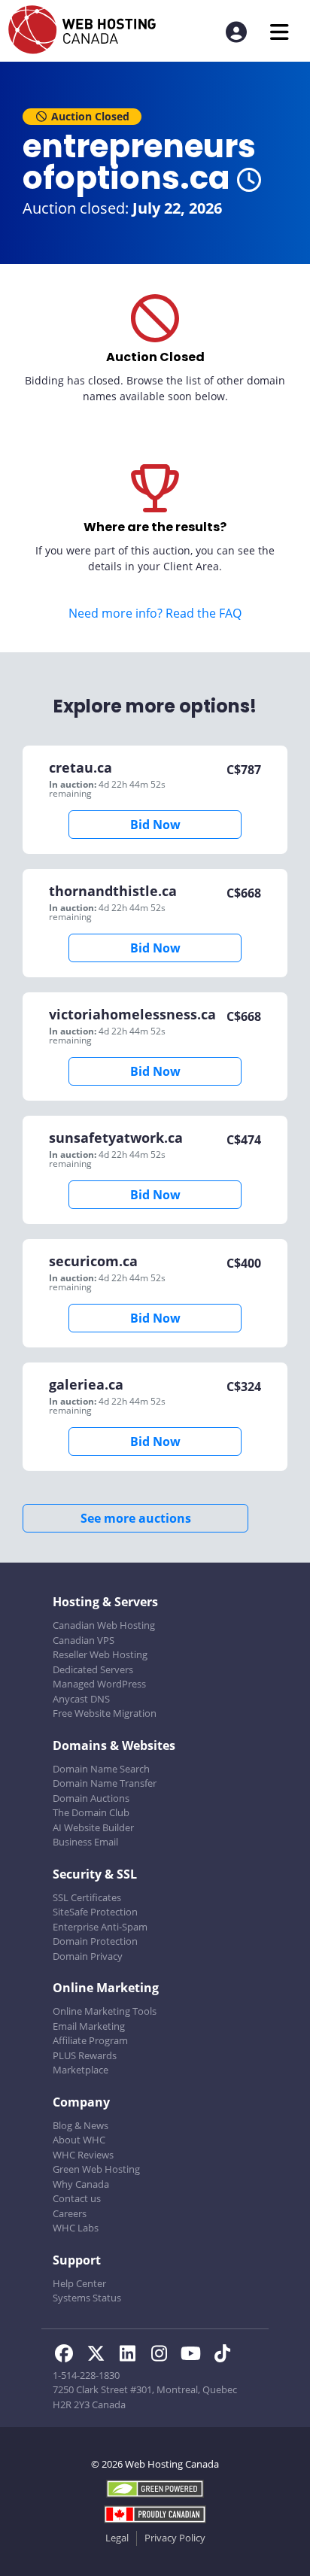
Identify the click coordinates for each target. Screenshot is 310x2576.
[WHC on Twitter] (100, 2356)
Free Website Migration (105, 1713)
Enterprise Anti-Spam (100, 1927)
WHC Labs (76, 2228)
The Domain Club (91, 1812)
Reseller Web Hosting (100, 1654)
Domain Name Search (101, 1769)
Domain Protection (95, 1941)
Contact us (77, 2198)
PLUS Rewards (85, 2055)
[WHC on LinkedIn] (132, 2356)
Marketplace (81, 2070)
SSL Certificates (87, 1897)
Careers (70, 2213)
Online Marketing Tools (105, 2011)
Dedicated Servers (93, 1669)
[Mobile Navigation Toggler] (280, 32)
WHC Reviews (83, 2155)
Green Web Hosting (96, 2169)
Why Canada (81, 2184)
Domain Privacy (88, 1956)
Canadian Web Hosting (104, 1625)
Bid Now (155, 825)
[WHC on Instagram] (163, 2356)
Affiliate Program (90, 2040)
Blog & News (81, 2125)
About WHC (79, 2140)
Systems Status (87, 2298)
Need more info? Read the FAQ (155, 613)
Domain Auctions (91, 1798)
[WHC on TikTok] (225, 2356)
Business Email (85, 1842)
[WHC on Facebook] (68, 2356)
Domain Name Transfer (105, 1783)
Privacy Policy (175, 2538)
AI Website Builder (93, 1827)
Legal (117, 2538)
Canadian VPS (84, 1640)
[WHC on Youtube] (195, 2356)
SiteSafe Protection (95, 1912)
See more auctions (136, 1518)
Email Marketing (89, 2026)
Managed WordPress (99, 1684)
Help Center (79, 2283)
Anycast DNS (81, 1699)
